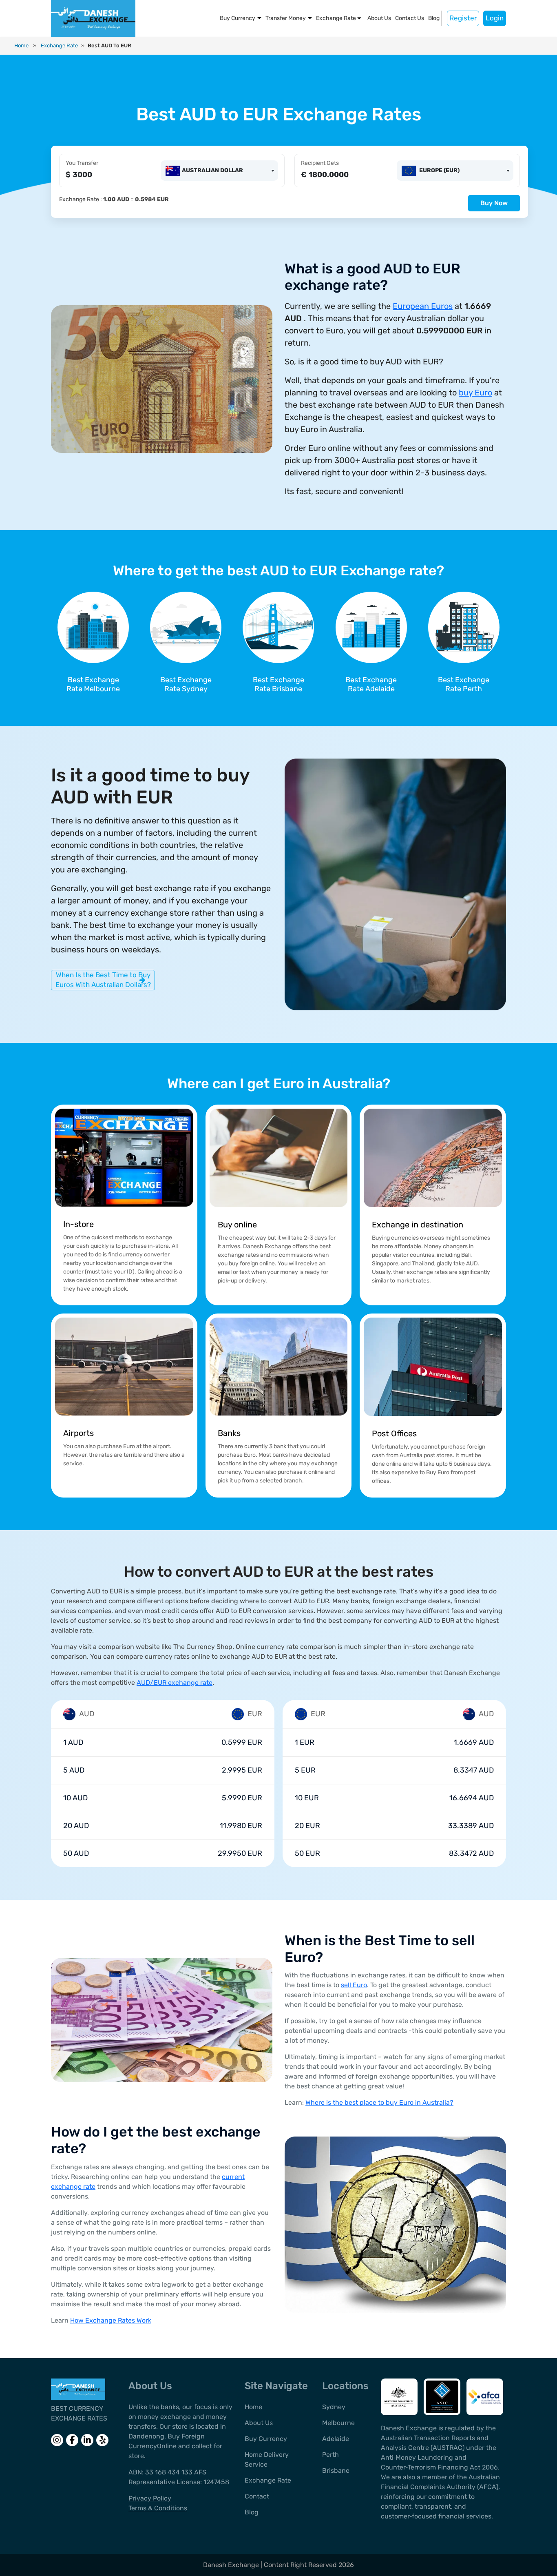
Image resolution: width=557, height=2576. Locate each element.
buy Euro (475, 393)
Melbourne (338, 2423)
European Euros (423, 306)
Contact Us (410, 18)
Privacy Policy (150, 2498)
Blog (434, 18)
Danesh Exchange (232, 2565)
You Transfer (82, 163)
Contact (257, 2496)
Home (21, 45)
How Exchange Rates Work (111, 2320)
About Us (379, 18)
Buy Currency (238, 18)
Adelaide (336, 2439)
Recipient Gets (320, 163)
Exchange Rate (336, 18)
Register (463, 18)
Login (495, 18)
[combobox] (219, 171)
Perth (330, 2455)
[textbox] (206, 170)
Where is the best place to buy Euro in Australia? (379, 2102)
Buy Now (494, 203)
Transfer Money (286, 18)
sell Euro (354, 1985)
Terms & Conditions (158, 2508)
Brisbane (336, 2471)
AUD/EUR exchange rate (175, 1683)
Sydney (334, 2407)
